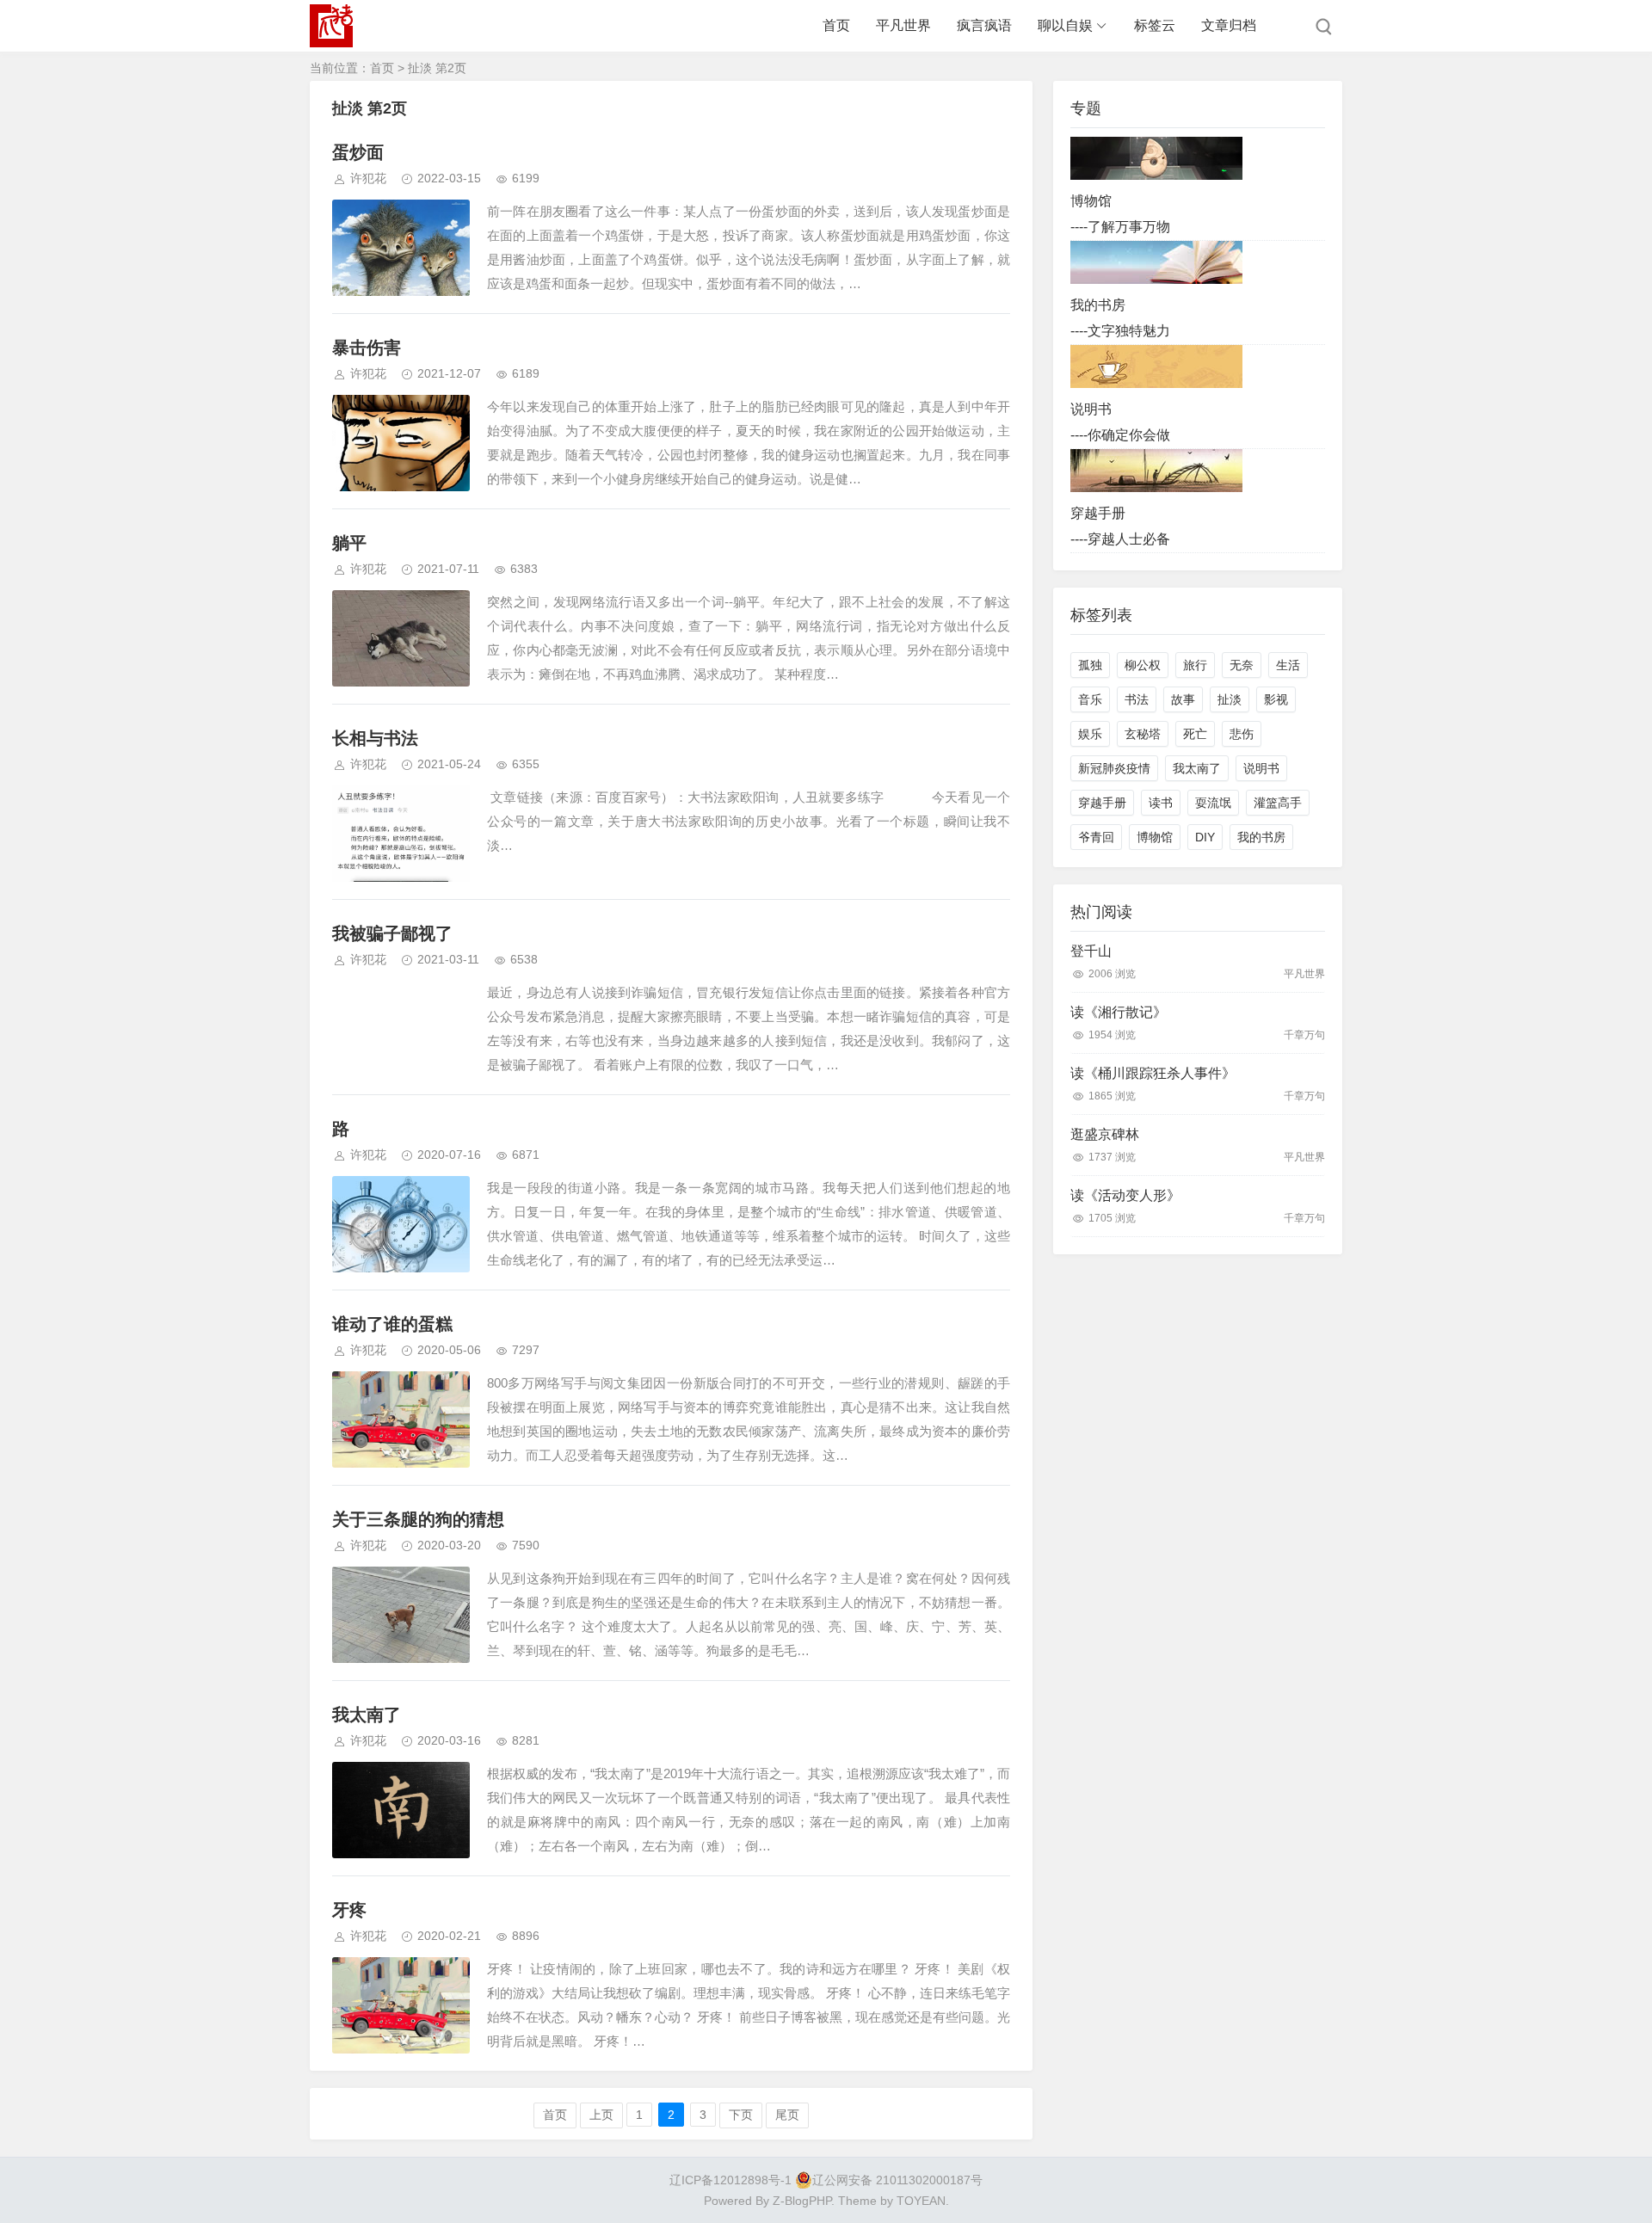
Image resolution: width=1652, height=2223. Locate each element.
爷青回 (1096, 837)
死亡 (1195, 734)
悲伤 (1242, 734)
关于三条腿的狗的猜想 (418, 1519)
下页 (741, 2115)
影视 (1276, 699)
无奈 (1242, 665)
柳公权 (1143, 665)
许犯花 (368, 178)
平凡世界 (903, 25)
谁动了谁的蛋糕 (392, 1324)
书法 (1137, 699)
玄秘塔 (1143, 734)
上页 (601, 2115)
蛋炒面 (358, 152)
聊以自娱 (1065, 25)
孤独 (1090, 665)
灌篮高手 (1278, 803)
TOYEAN (921, 2201)
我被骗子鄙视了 (392, 933)
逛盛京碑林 (1105, 1134)
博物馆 (1155, 837)
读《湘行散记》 (1119, 1012)
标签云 (1155, 25)
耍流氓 (1213, 803)
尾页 (787, 2115)
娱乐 (1090, 734)
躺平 (349, 543)
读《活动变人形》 (1125, 1195)
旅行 (1195, 665)
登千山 (1091, 951)
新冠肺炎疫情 (1114, 768)
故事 (1183, 699)
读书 (1161, 803)
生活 (1288, 665)
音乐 (1090, 699)
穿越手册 (1102, 803)
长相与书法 (375, 738)
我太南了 (367, 1715)
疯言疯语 (984, 25)
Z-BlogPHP (802, 2201)
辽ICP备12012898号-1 (730, 2180)
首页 (836, 25)
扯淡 (1230, 699)
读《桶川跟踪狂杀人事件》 (1153, 1073)
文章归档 (1229, 25)
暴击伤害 (367, 348)
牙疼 (349, 1910)
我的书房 (1261, 837)
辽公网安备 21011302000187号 (897, 2180)
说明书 (1261, 768)
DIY (1205, 837)
